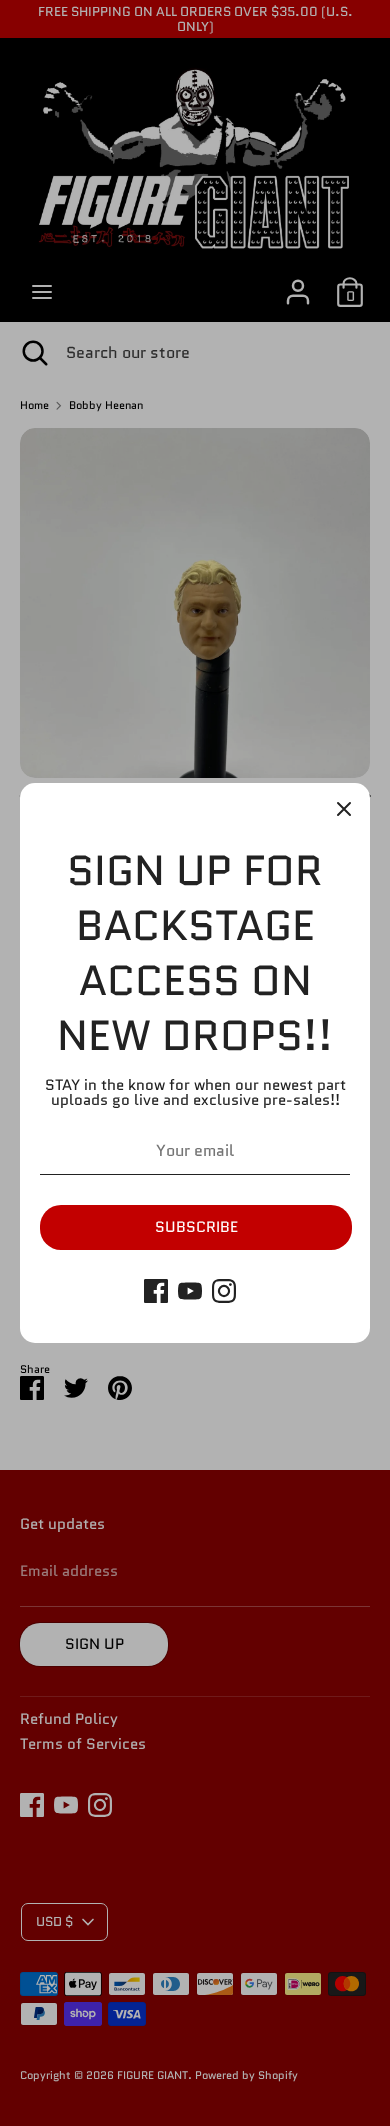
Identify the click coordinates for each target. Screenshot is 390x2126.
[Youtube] (190, 1291)
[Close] (344, 809)
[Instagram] (224, 1291)
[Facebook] (156, 1291)
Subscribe (196, 1227)
